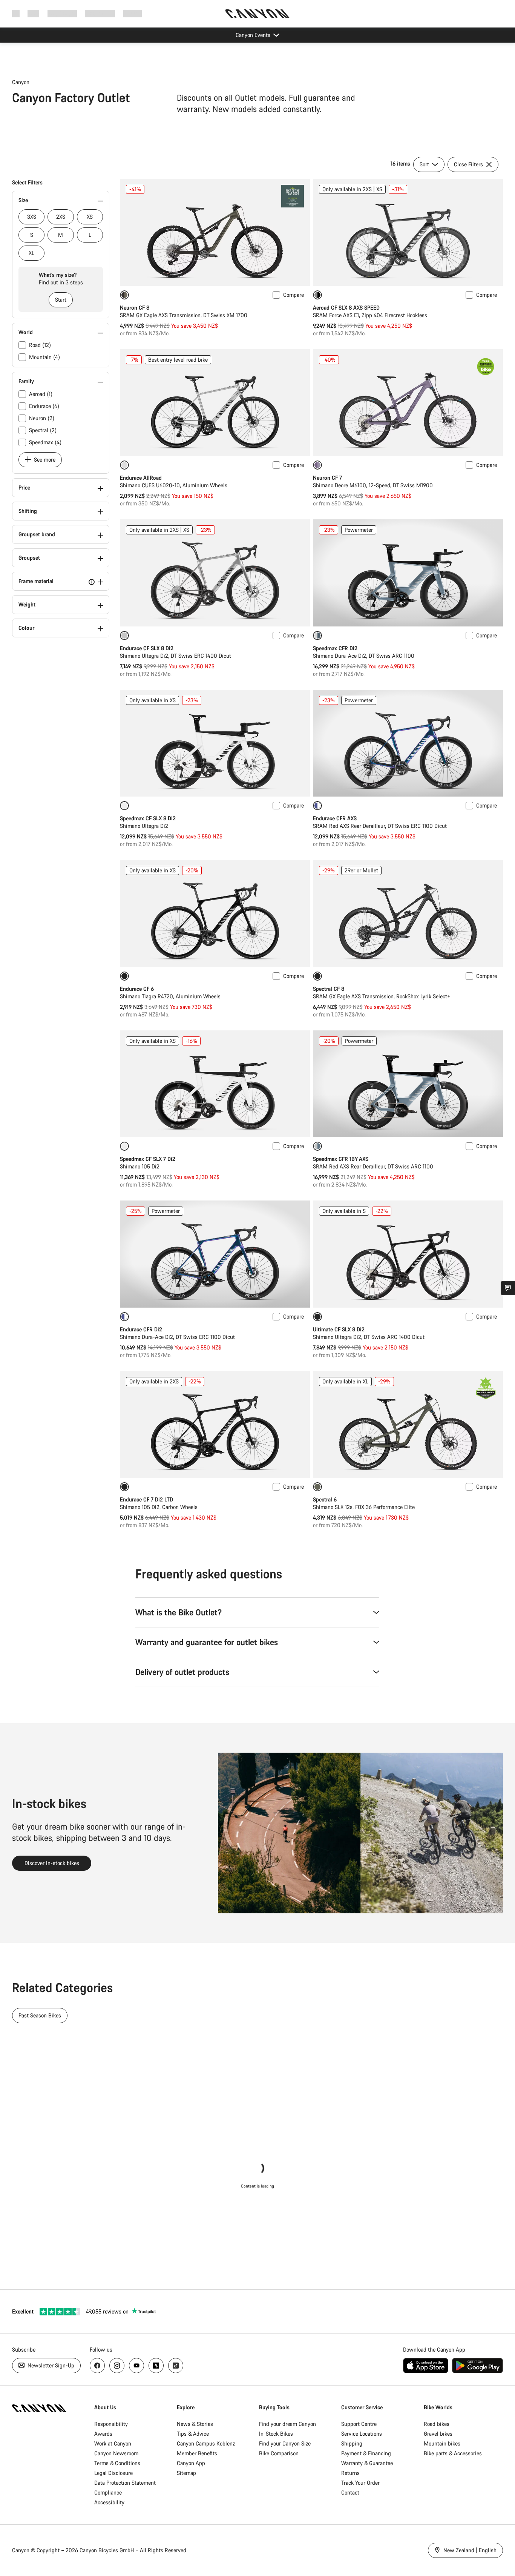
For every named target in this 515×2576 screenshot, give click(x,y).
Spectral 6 (325, 1499)
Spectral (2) (43, 430)
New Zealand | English (469, 2550)
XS (90, 217)
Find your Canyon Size (285, 2443)
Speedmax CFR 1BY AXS (341, 1159)
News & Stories (195, 2424)
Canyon (21, 82)
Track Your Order (360, 2483)
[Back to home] (257, 14)
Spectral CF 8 (329, 989)
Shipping (352, 2443)
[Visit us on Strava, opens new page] (156, 2366)
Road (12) (40, 345)
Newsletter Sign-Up (50, 2365)
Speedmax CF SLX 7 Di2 (148, 1159)
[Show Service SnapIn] (508, 1288)
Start (61, 300)
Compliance (108, 2492)
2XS (61, 217)
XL (31, 253)
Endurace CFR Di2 (141, 1329)
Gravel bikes (438, 2434)
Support (133, 13)
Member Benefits (197, 2453)
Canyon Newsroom (116, 2453)
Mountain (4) (44, 357)
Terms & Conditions (117, 2463)
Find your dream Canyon (287, 2424)
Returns (350, 2473)
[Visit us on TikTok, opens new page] (176, 2366)
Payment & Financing (366, 2453)
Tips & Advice (193, 2434)
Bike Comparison (279, 2453)
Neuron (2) (42, 418)
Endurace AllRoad (141, 478)
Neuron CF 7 (327, 478)
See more (44, 460)
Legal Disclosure (113, 2473)
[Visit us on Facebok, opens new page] (97, 2366)
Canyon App (191, 2463)
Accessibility (109, 2502)
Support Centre (359, 2424)
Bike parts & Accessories (453, 2453)
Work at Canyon (113, 2443)
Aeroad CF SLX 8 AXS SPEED (346, 308)
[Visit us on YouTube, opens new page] (136, 2366)
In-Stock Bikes (276, 2434)
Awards (103, 2434)
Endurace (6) (44, 406)
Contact (350, 2492)
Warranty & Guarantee (367, 2463)
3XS (32, 217)
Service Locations (362, 2434)
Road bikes (437, 2424)
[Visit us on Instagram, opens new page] (117, 2366)
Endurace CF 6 (137, 989)
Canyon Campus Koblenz (206, 2443)
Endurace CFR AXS (335, 818)
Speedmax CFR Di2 (335, 648)
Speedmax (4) (45, 442)
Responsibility (111, 2424)
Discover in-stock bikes (52, 1863)
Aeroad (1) (41, 394)
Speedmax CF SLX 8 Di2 (148, 818)
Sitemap (186, 2473)
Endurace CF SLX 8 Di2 (147, 648)
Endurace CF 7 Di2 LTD (146, 1499)
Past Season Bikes (40, 2015)
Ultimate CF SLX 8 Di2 (339, 1329)
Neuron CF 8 (135, 308)
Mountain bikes (442, 2443)
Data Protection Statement (125, 2483)
